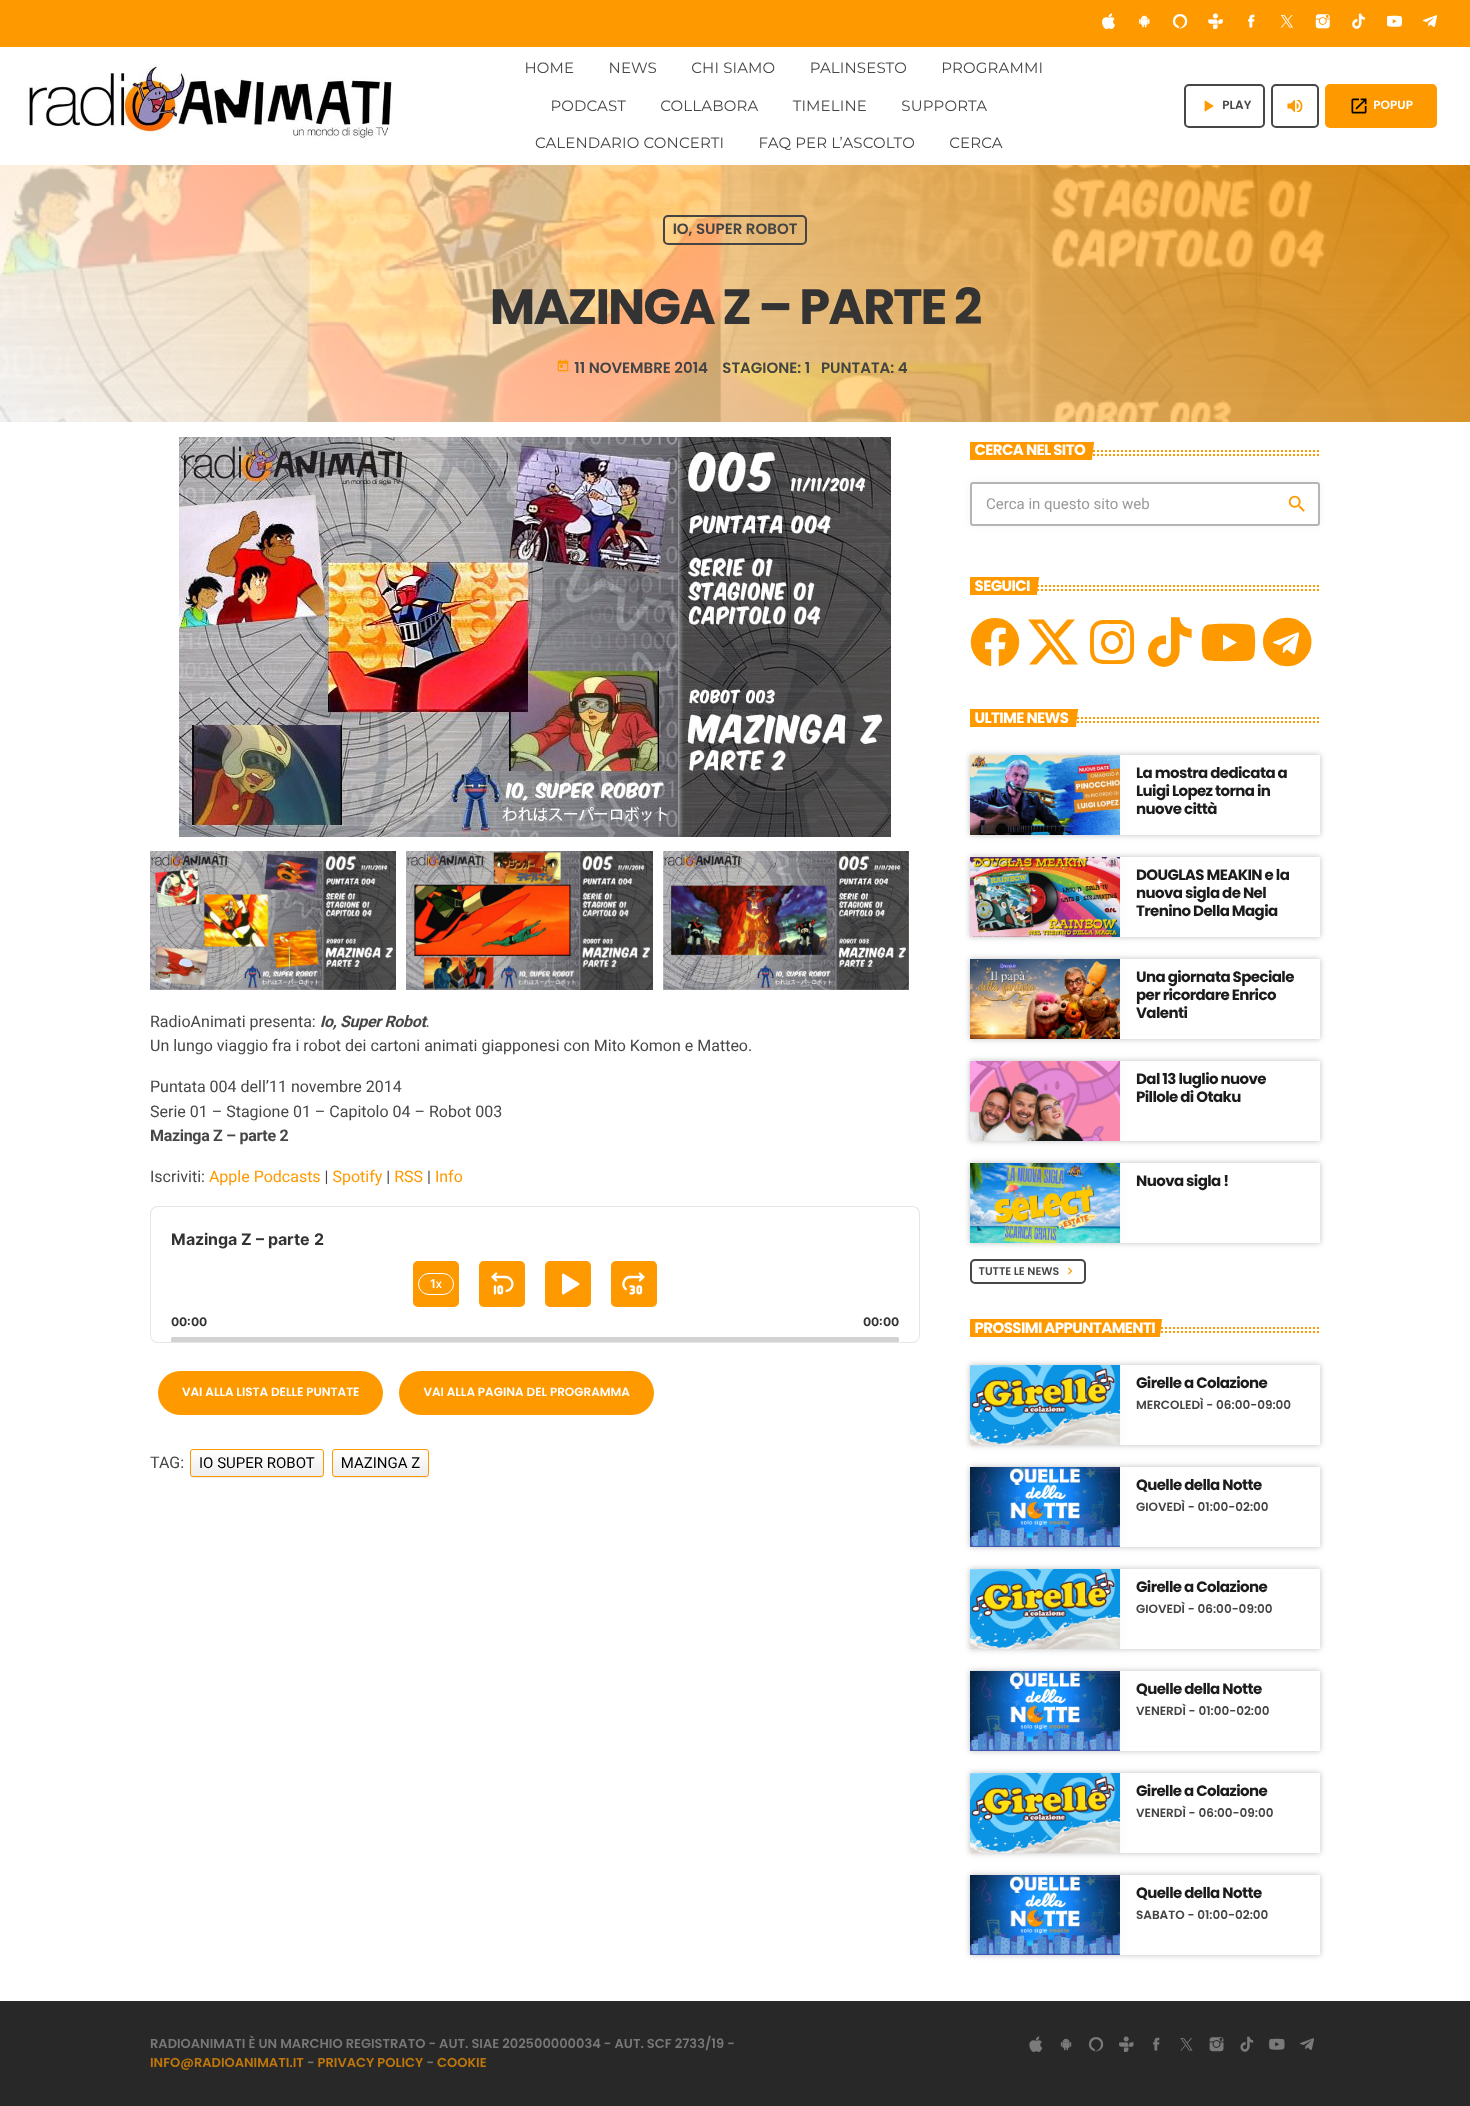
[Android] (1144, 23)
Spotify (357, 1176)
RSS (408, 1176)
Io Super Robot (257, 1463)
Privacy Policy (371, 2062)
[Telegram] (1430, 23)
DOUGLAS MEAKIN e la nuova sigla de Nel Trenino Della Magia (1212, 893)
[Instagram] (1323, 23)
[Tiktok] (1170, 642)
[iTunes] (1109, 23)
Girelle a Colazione (1201, 1384)
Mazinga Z (381, 1463)
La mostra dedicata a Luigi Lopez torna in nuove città (1211, 791)
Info (449, 1176)
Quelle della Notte (1199, 1486)
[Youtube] (1228, 642)
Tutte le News (1028, 1271)
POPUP (1381, 106)
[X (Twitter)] (1287, 23)
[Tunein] (1216, 23)
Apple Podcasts (265, 1176)
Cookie (462, 2062)
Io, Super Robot (735, 230)
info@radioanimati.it (227, 2062)
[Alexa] (1180, 23)
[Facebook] (1252, 23)
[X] (1053, 642)
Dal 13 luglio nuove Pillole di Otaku (1201, 1088)
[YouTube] (1395, 23)
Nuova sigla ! (1182, 1181)
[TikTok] (1359, 23)
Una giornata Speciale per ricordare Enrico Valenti (1215, 995)
